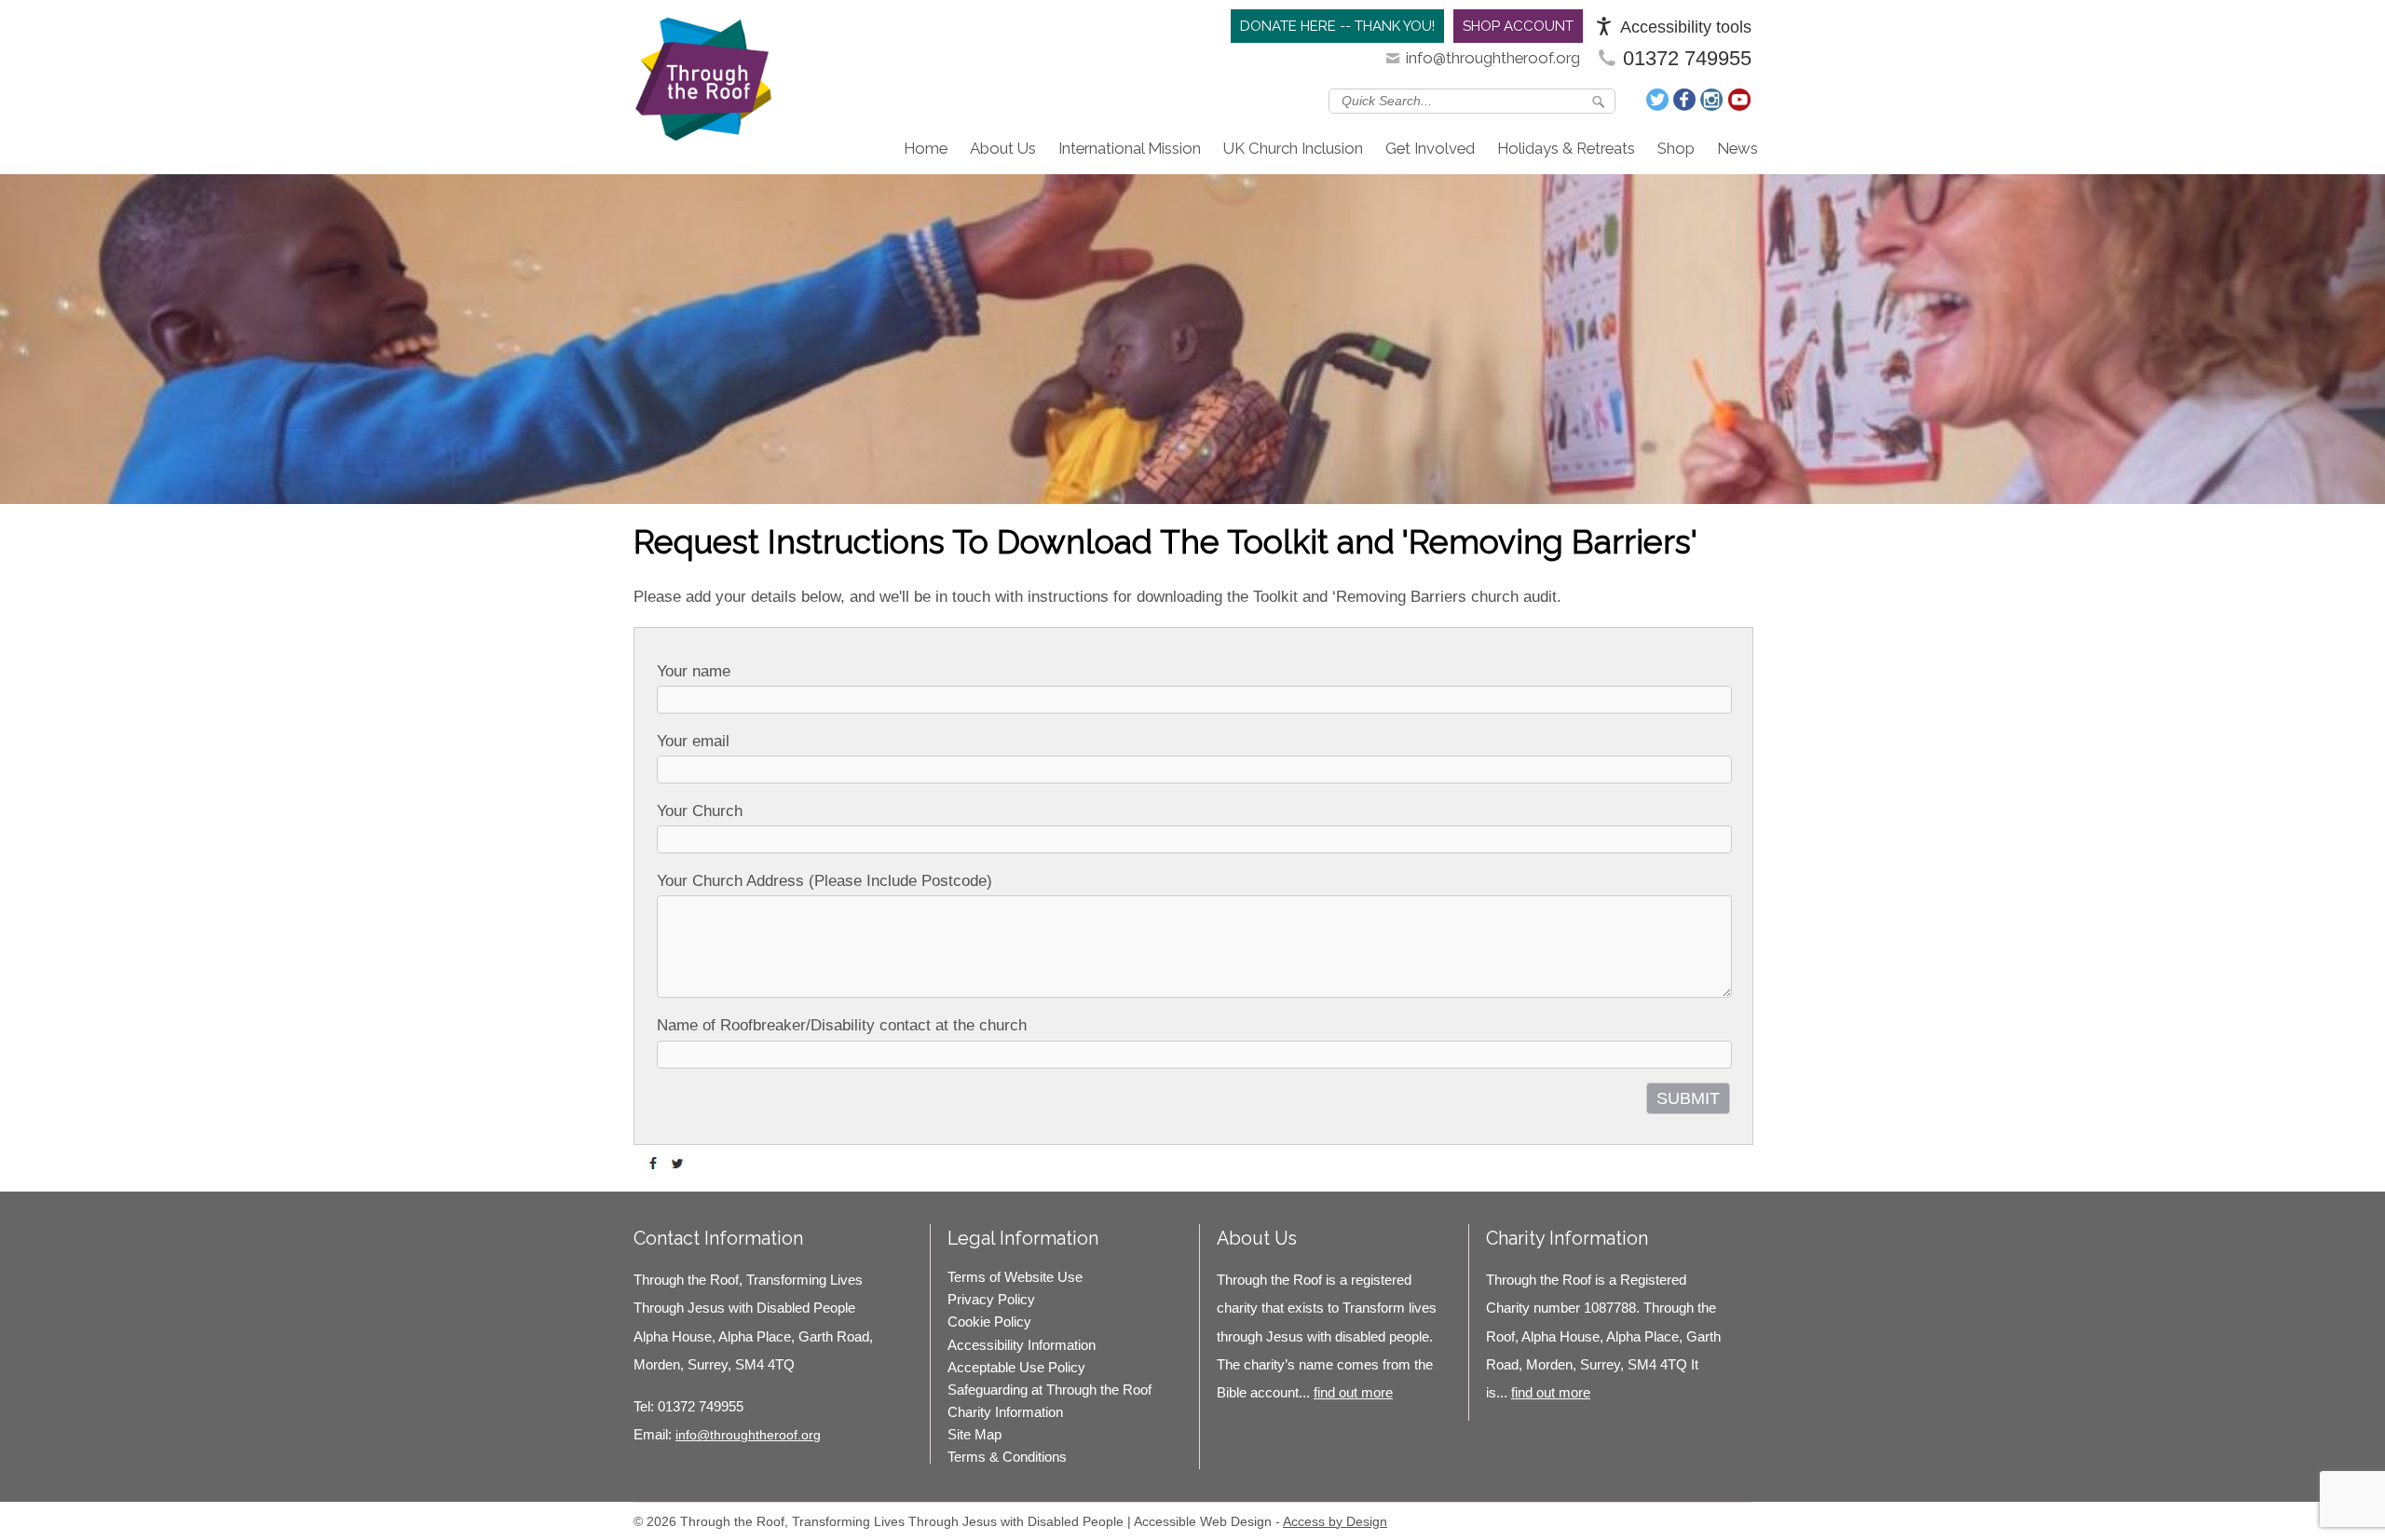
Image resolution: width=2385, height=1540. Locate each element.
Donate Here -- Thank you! (1337, 26)
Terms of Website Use (1015, 1277)
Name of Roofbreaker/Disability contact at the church (842, 1025)
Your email (693, 741)
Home (926, 148)
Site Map (974, 1434)
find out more (1353, 1392)
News (1738, 148)
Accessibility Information (1022, 1345)
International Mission (1130, 148)
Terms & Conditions (1007, 1457)
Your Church (700, 811)
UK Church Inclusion (1293, 148)
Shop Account (1518, 26)
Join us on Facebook (1685, 100)
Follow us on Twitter (1658, 100)
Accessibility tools (1686, 27)
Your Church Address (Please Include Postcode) (825, 881)
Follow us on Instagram (1712, 100)
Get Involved (1430, 148)
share (657, 1164)
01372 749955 (1687, 58)
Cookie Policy (989, 1322)
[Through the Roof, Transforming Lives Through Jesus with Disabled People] (703, 84)
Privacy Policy (991, 1299)
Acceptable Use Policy (1016, 1367)
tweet (680, 1164)
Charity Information (1005, 1412)
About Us (1003, 148)
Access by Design (1335, 1521)
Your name (694, 671)
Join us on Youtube (1739, 100)
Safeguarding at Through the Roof (1049, 1390)
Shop (1676, 148)
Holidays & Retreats (1566, 148)
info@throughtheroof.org (1493, 58)
